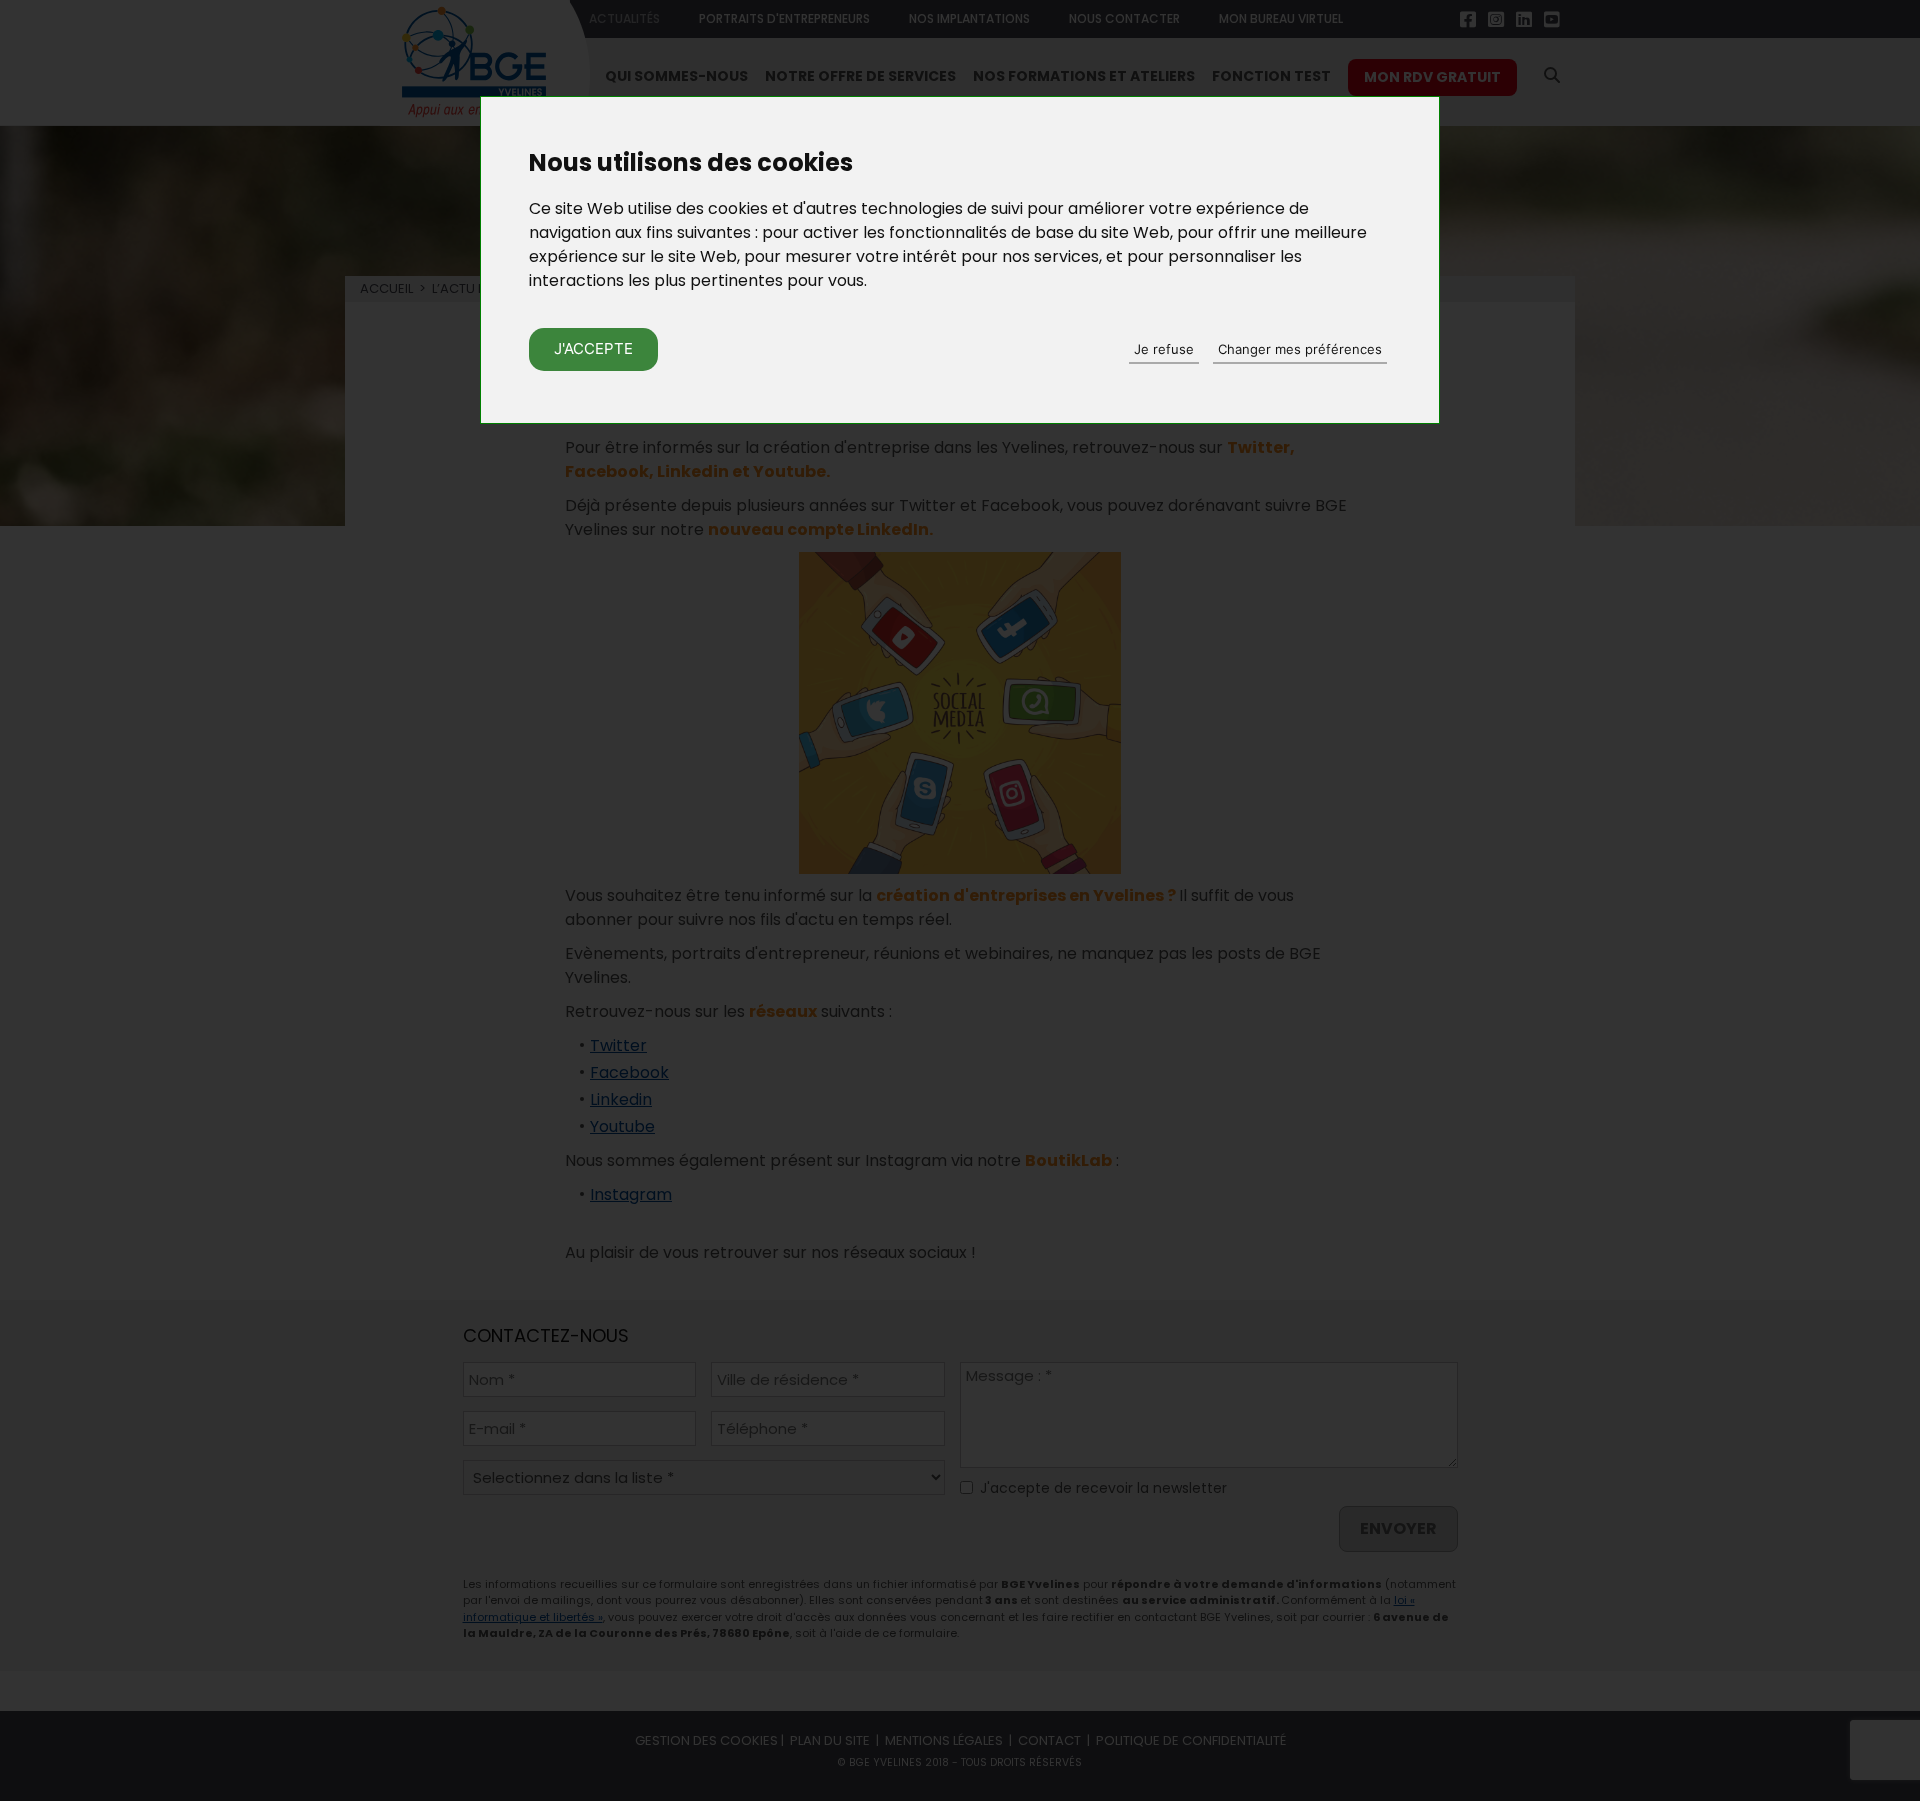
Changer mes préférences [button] (1300, 349)
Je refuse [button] (1164, 349)
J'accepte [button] (593, 348)
